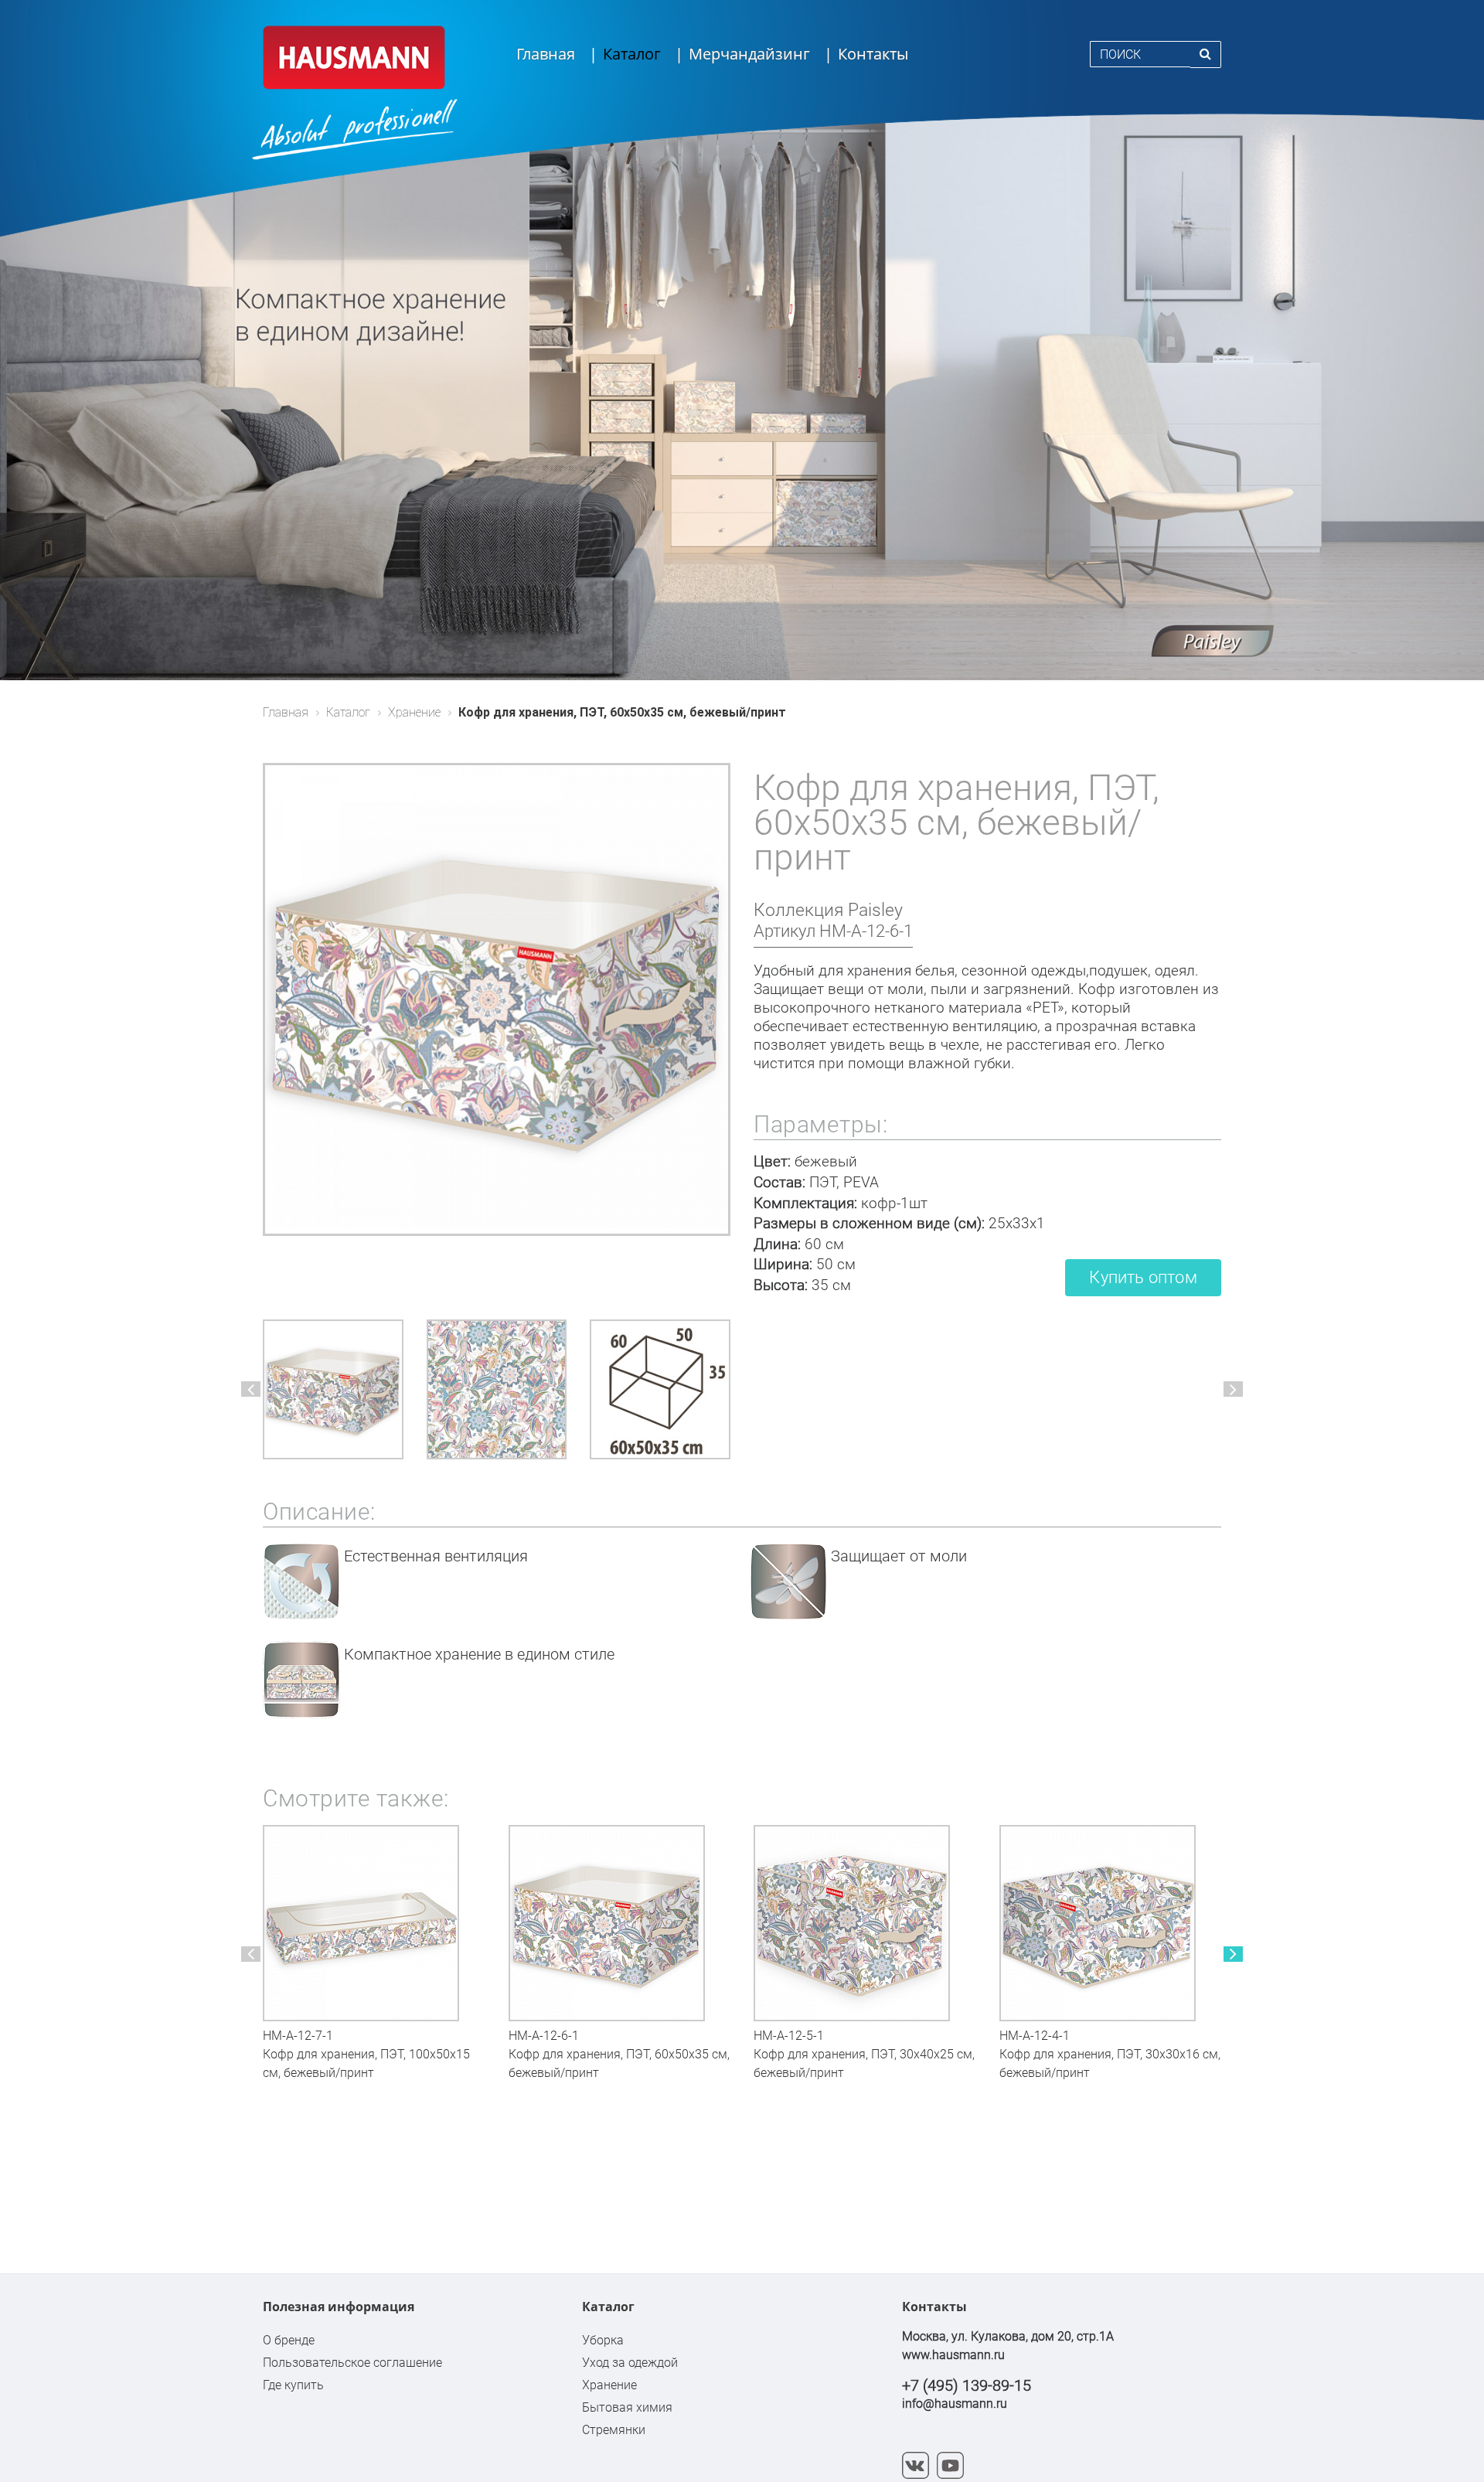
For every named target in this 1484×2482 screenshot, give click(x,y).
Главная (546, 54)
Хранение (609, 2385)
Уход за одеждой (630, 2363)
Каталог (632, 54)
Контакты (873, 54)
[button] (251, 1390)
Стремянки (614, 2430)
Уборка (603, 2340)
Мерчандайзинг (749, 54)
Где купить (293, 2385)
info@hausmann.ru (955, 2404)
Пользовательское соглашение (352, 2363)
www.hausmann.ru (953, 2355)
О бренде (289, 2340)
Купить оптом (1143, 1277)
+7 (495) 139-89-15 (967, 2385)
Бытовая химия (627, 2407)
